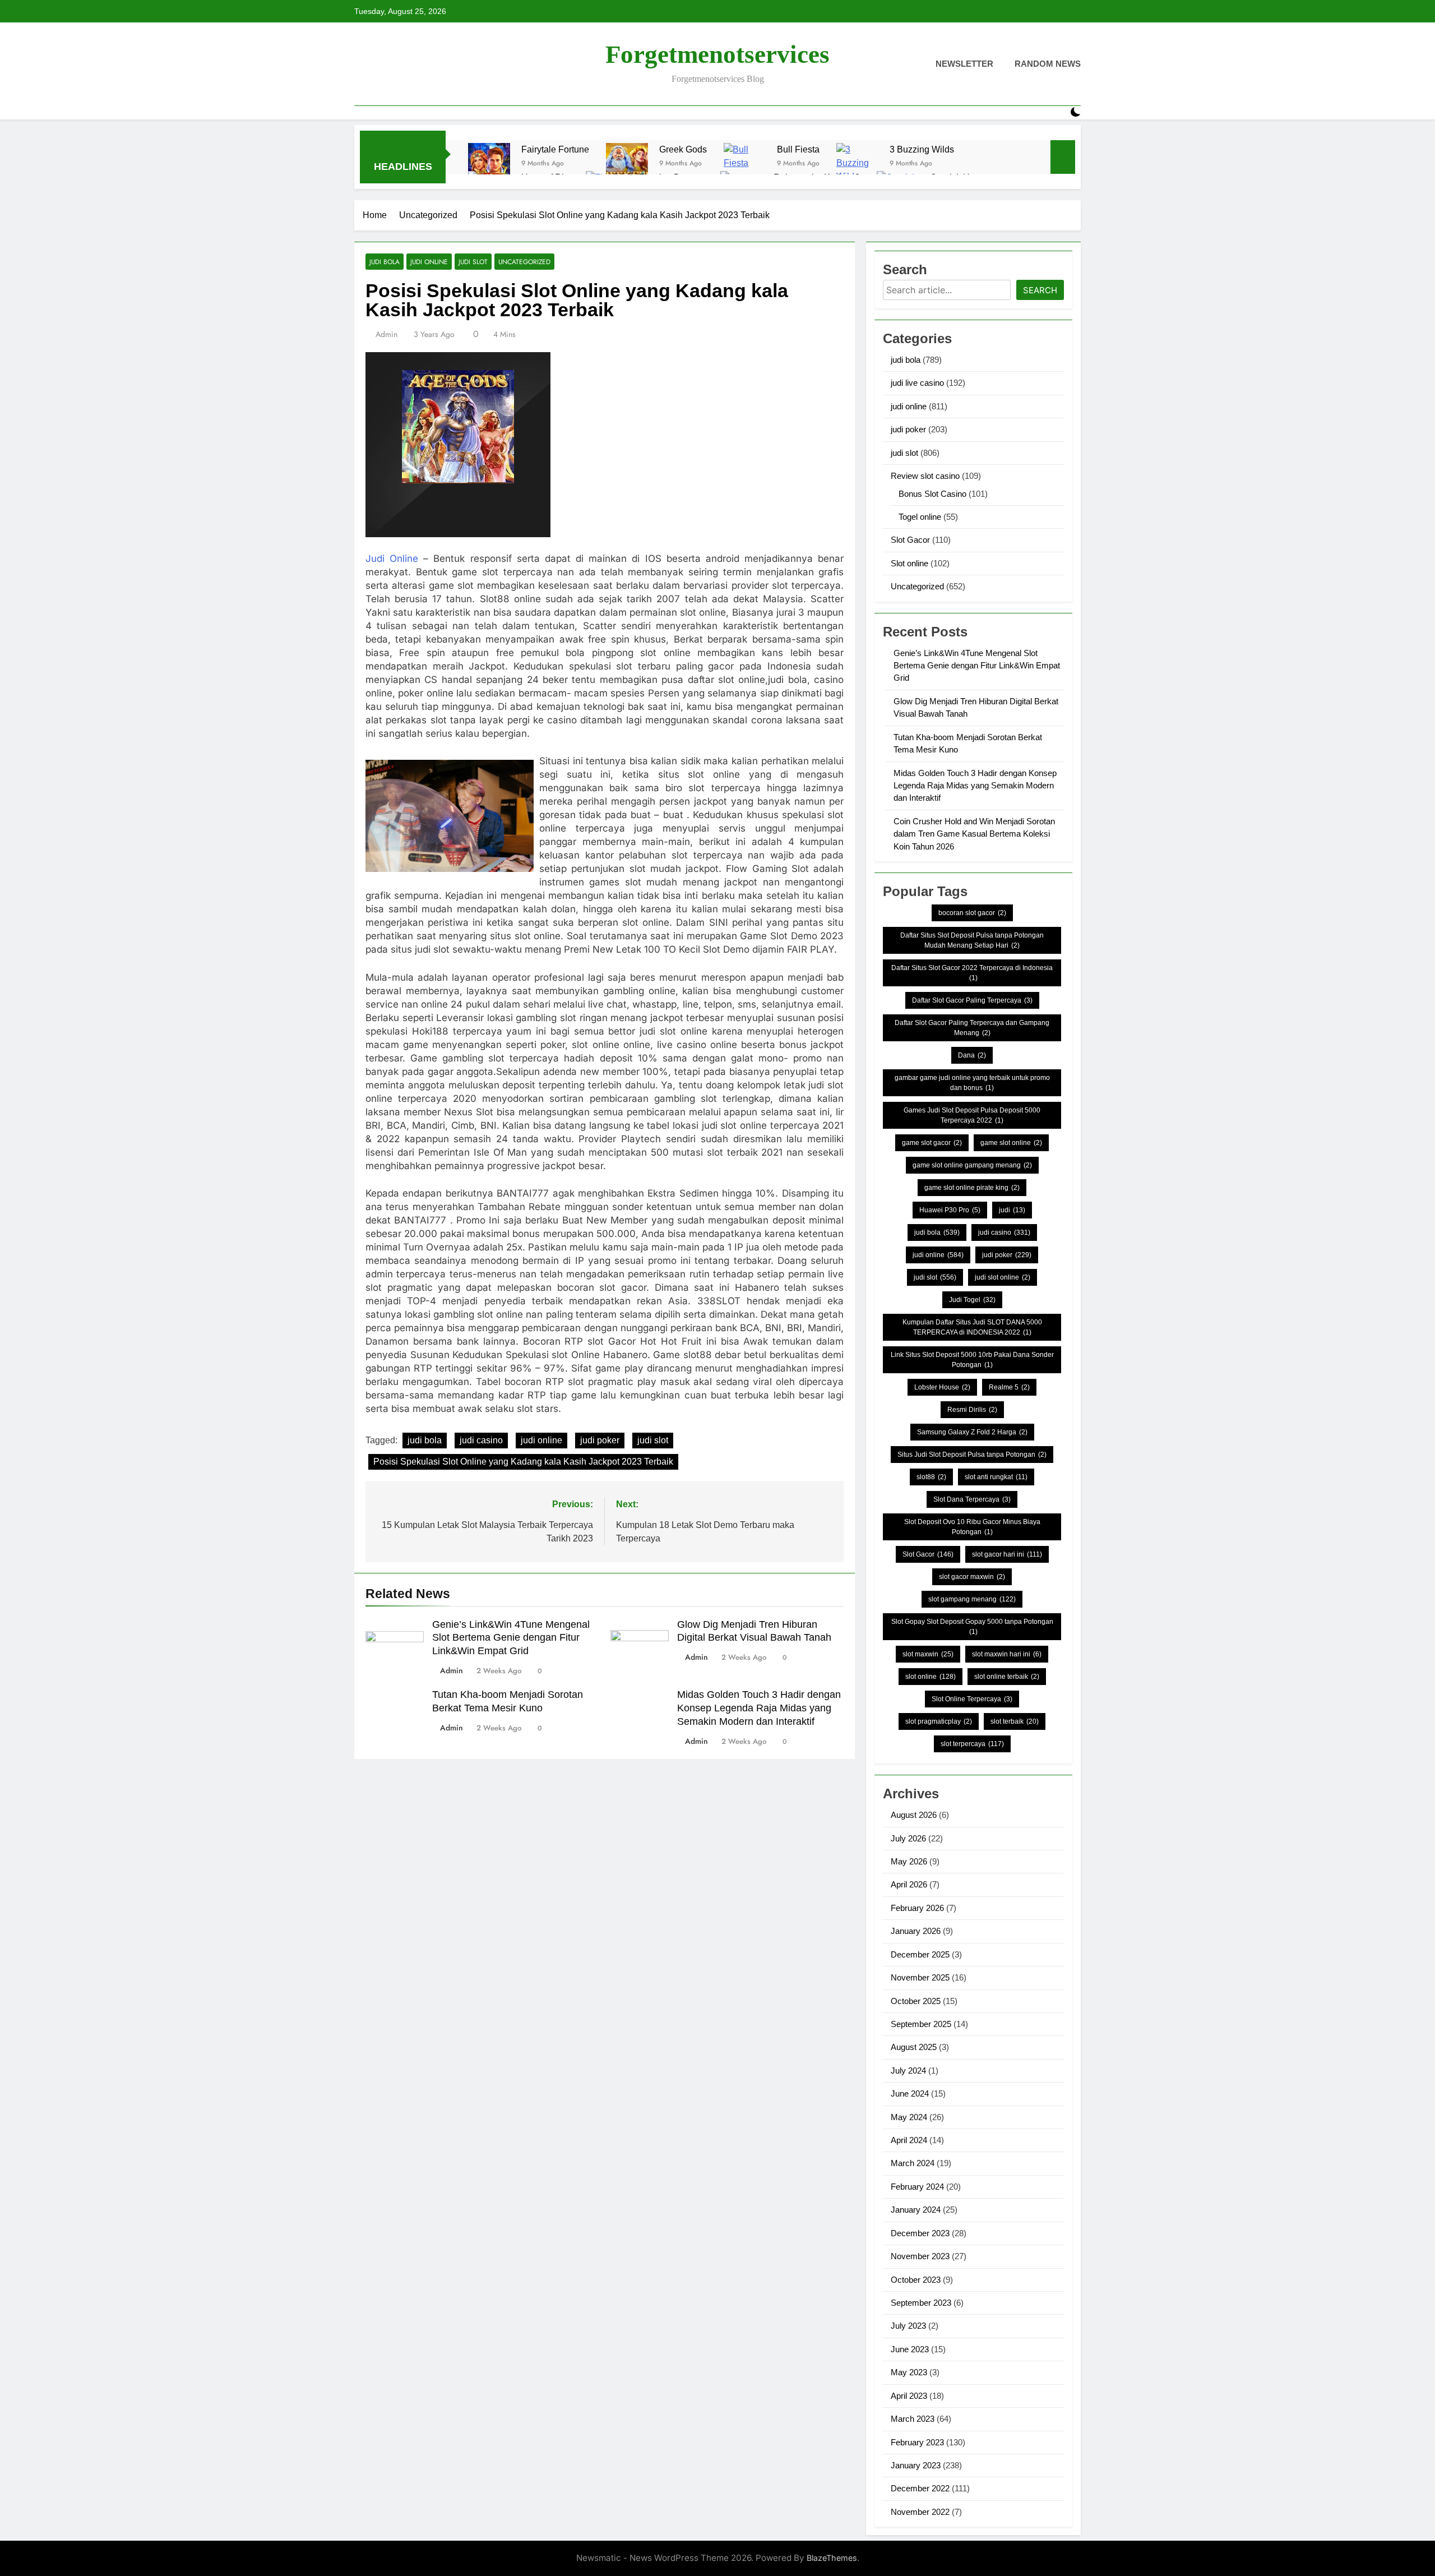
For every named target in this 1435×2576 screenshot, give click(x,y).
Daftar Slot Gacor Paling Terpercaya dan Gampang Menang (972, 1028)
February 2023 (917, 2442)
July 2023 (908, 2326)
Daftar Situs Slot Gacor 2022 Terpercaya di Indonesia (972, 973)
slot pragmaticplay (939, 1721)
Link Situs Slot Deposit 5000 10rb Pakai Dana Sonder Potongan (972, 1360)
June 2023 (910, 2349)
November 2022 (920, 2512)
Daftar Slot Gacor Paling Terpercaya (972, 1000)
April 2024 (909, 2140)
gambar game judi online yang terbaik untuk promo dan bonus (972, 1083)
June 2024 (910, 2093)
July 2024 (908, 2071)
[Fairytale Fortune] (489, 164)
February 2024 (917, 2187)
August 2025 (914, 2047)
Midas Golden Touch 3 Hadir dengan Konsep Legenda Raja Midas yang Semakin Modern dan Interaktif (759, 1708)
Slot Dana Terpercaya (972, 1499)
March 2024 (913, 2163)
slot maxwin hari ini (1007, 1654)
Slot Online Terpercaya (972, 1699)
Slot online (909, 563)
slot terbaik (1015, 1721)
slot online (931, 1677)
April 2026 (909, 1884)
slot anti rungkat (996, 1477)
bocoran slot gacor (972, 913)
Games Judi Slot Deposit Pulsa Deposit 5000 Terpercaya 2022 (972, 1115)
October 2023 (916, 2280)
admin (386, 334)
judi (1012, 1210)
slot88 (931, 1477)
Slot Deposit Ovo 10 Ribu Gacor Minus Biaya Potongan (972, 1527)
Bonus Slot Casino (932, 494)
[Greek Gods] (627, 164)
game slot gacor (932, 1143)
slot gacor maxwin (972, 1577)
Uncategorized (524, 262)
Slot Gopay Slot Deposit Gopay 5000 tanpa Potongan (972, 1627)
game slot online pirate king (972, 1188)
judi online (429, 262)
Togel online (920, 517)
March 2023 (913, 2419)
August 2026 (914, 1815)
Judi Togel (972, 1300)
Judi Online (392, 558)
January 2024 (916, 2210)
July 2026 (908, 1838)
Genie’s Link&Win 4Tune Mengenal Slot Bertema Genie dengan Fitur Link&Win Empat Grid (511, 1638)
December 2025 (920, 1954)
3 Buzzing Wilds (922, 149)
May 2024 (909, 2117)
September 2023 (921, 2303)
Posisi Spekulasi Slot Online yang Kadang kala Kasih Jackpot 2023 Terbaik (523, 1462)
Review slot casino (925, 476)
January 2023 (916, 2465)
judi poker (600, 1440)
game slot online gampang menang (972, 1165)
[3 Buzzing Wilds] (857, 164)
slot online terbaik (1007, 1677)
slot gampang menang (972, 1599)
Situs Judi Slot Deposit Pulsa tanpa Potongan (972, 1455)
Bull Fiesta (798, 149)
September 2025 (921, 2024)
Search (1040, 290)
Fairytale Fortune (555, 149)
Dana (972, 1055)
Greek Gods (683, 149)
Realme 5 (1009, 1387)
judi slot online (1003, 1277)
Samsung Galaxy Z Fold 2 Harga (972, 1432)
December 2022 (920, 2488)
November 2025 (920, 1977)
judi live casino (917, 383)
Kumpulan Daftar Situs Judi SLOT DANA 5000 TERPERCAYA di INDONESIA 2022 (972, 1327)
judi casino (481, 1440)
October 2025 (916, 2001)
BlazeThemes (832, 2558)
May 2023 (909, 2372)
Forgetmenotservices (717, 54)
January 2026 (916, 1931)
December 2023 (920, 2233)
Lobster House (942, 1387)
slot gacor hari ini (1007, 1554)
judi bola (385, 262)
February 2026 (917, 1908)
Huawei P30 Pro (950, 1210)
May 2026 (909, 1861)
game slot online (1011, 1143)
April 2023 (909, 2396)
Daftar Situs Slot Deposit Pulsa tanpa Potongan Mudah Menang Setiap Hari (972, 940)
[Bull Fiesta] (745, 164)
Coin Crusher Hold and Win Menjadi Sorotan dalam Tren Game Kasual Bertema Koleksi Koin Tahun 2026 (974, 834)
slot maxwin (928, 1654)
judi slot (473, 262)
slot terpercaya (972, 1744)
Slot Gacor (910, 540)
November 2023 (920, 2256)
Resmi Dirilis (972, 1410)
